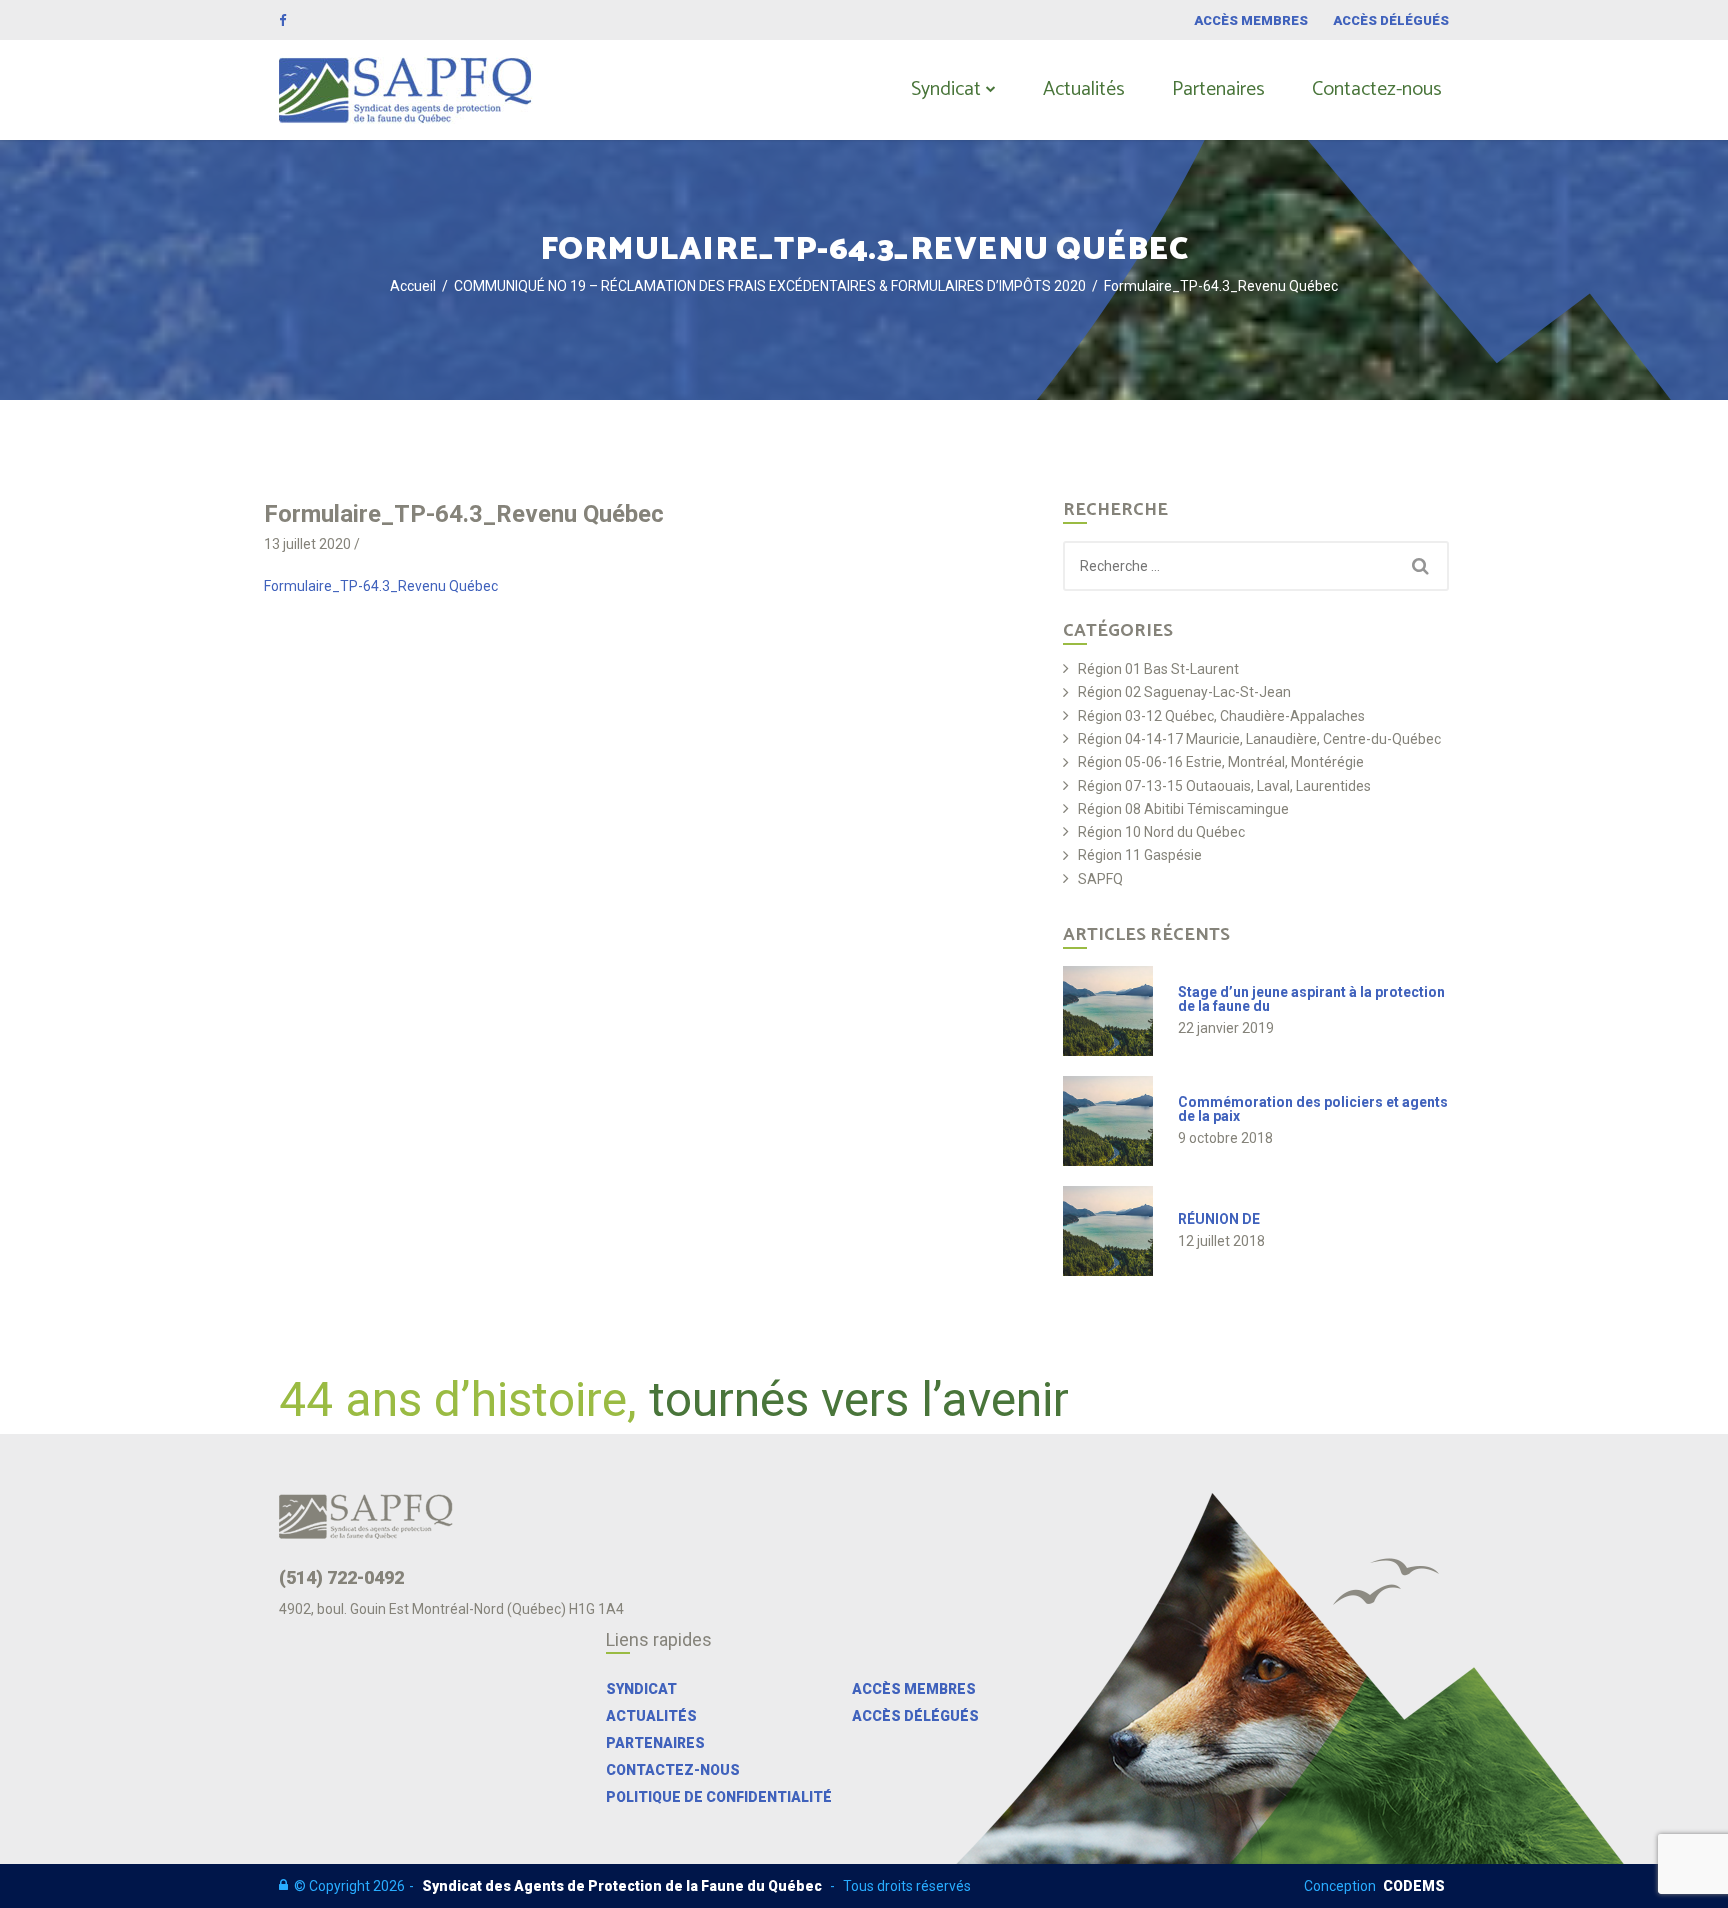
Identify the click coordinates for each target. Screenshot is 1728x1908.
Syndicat (946, 89)
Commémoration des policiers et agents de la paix (1313, 1109)
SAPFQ (1100, 879)
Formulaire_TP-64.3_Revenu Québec (381, 586)
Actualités (1084, 89)
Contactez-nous (1377, 89)
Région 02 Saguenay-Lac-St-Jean (1184, 692)
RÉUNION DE (1219, 1219)
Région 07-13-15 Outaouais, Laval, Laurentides (1224, 786)
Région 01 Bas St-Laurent (1158, 669)
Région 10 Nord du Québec (1161, 832)
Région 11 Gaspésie (1140, 855)
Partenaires (1218, 89)
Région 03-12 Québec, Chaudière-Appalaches (1221, 716)
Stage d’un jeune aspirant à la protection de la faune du (1311, 999)
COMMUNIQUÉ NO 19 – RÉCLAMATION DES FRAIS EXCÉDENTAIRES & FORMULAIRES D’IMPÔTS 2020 (770, 286)
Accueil (413, 286)
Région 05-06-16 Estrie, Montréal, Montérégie (1221, 762)
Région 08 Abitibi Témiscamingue (1183, 809)
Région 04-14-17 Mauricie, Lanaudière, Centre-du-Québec (1259, 739)
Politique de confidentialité (719, 1797)
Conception (1374, 1886)
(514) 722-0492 (341, 1578)
